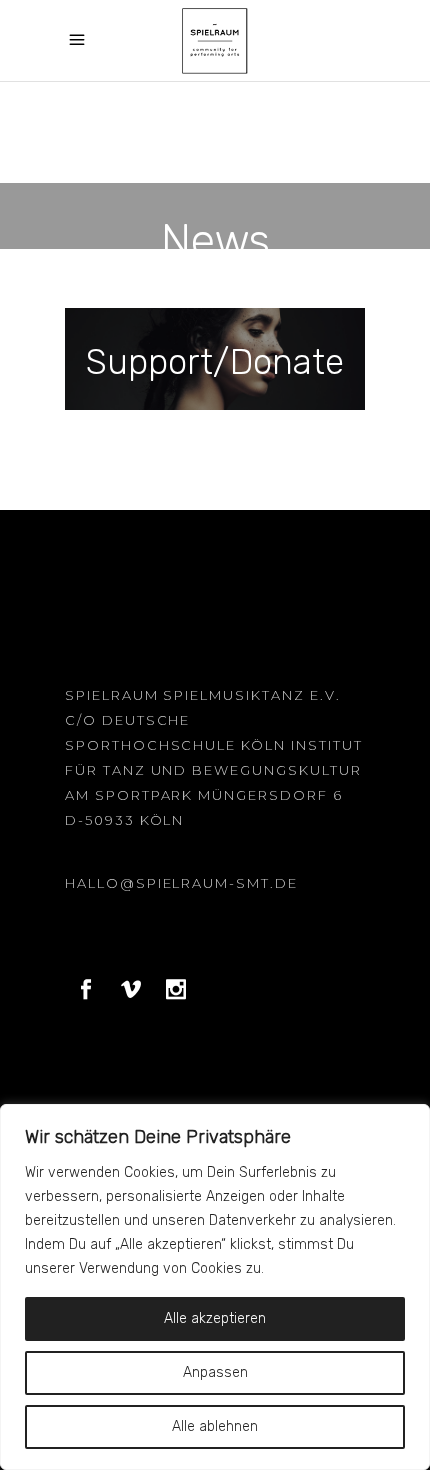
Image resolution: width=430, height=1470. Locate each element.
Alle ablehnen (215, 1426)
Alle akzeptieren (215, 1318)
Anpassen (215, 1372)
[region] (215, 1287)
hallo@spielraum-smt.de (181, 883)
